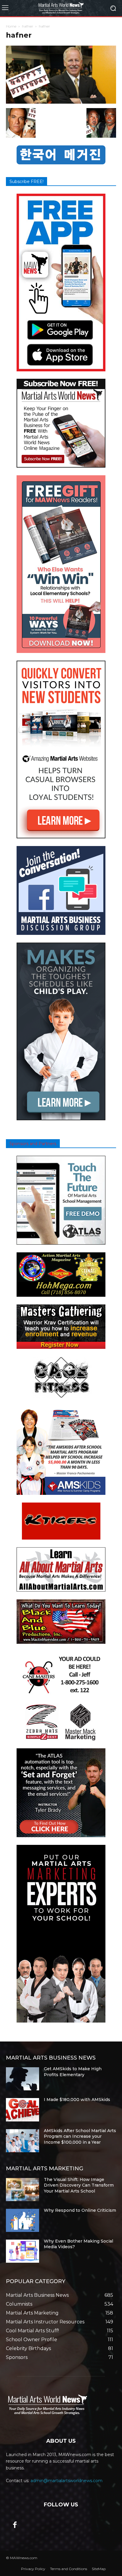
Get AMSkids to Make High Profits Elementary (73, 2072)
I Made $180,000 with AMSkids (77, 2100)
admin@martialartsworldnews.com (66, 2481)
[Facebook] (15, 2525)
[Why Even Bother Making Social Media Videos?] (23, 2251)
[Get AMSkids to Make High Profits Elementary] (23, 2079)
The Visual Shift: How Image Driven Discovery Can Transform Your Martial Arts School (79, 2185)
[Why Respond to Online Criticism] (23, 2220)
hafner (28, 26)
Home (11, 26)
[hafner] (61, 102)
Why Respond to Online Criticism (80, 2210)
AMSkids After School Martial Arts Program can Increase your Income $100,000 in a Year (80, 2136)
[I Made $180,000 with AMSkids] (23, 2110)
